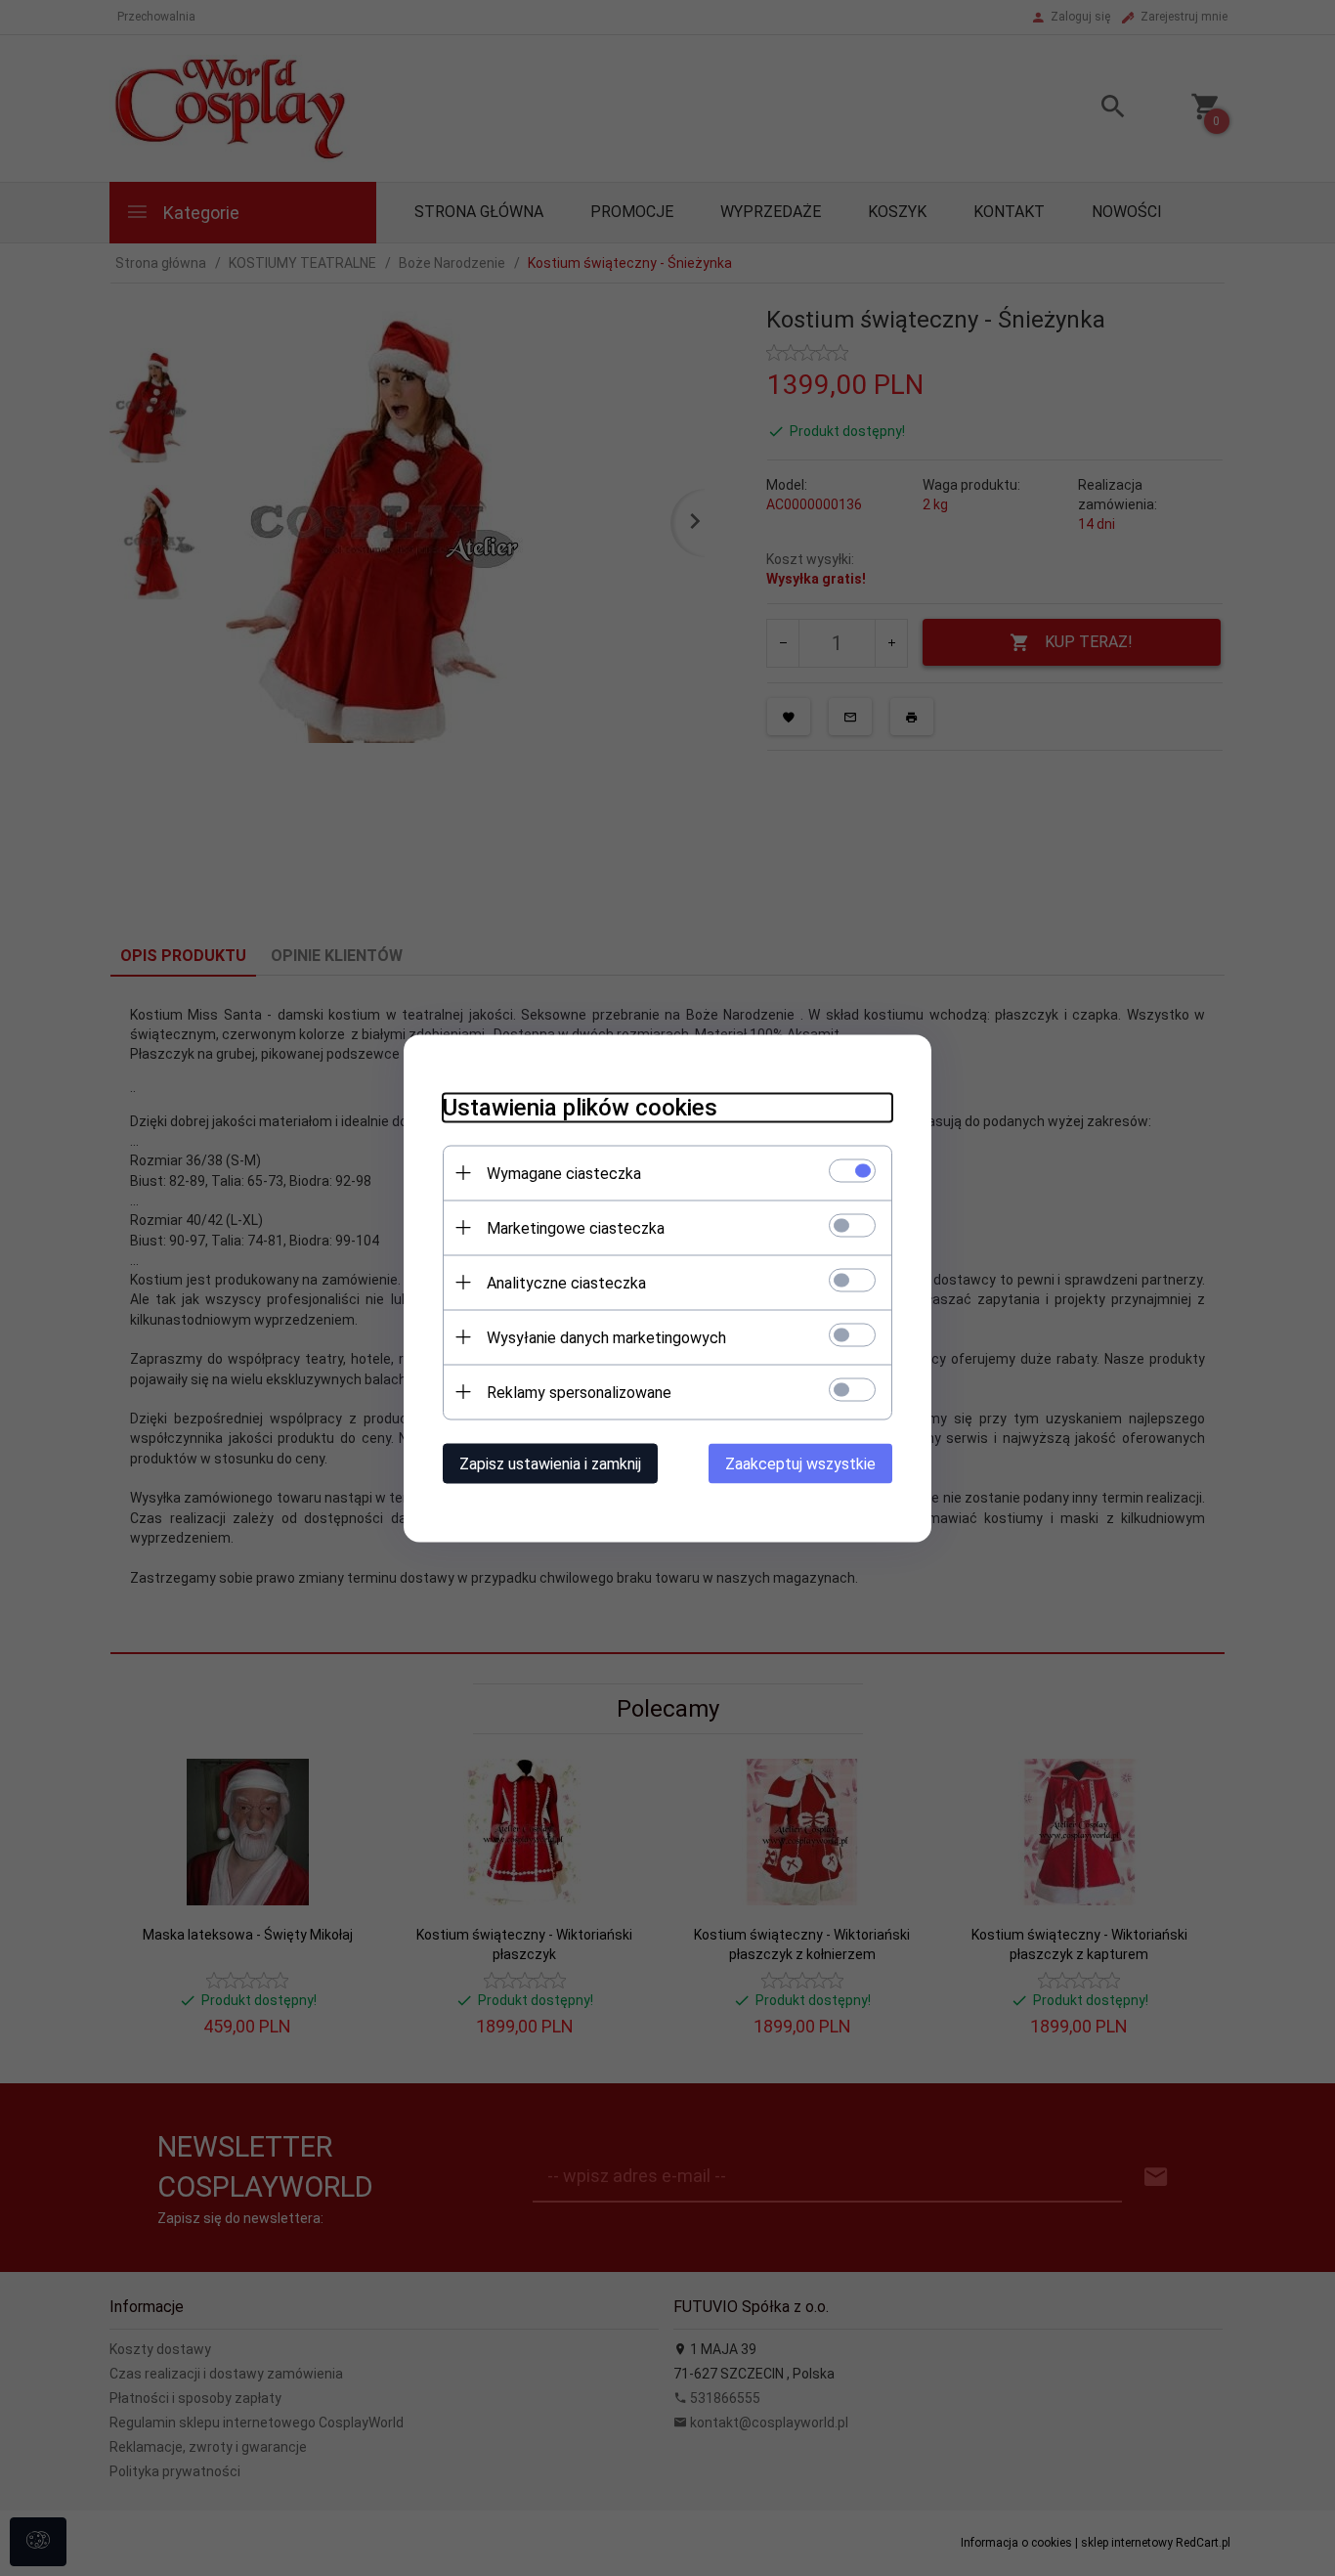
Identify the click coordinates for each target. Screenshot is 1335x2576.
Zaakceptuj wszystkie (800, 1463)
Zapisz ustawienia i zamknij (550, 1463)
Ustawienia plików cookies (580, 1107)
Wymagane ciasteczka (564, 1173)
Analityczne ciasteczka (566, 1282)
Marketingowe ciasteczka (576, 1227)
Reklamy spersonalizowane (579, 1392)
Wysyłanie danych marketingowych (606, 1337)
